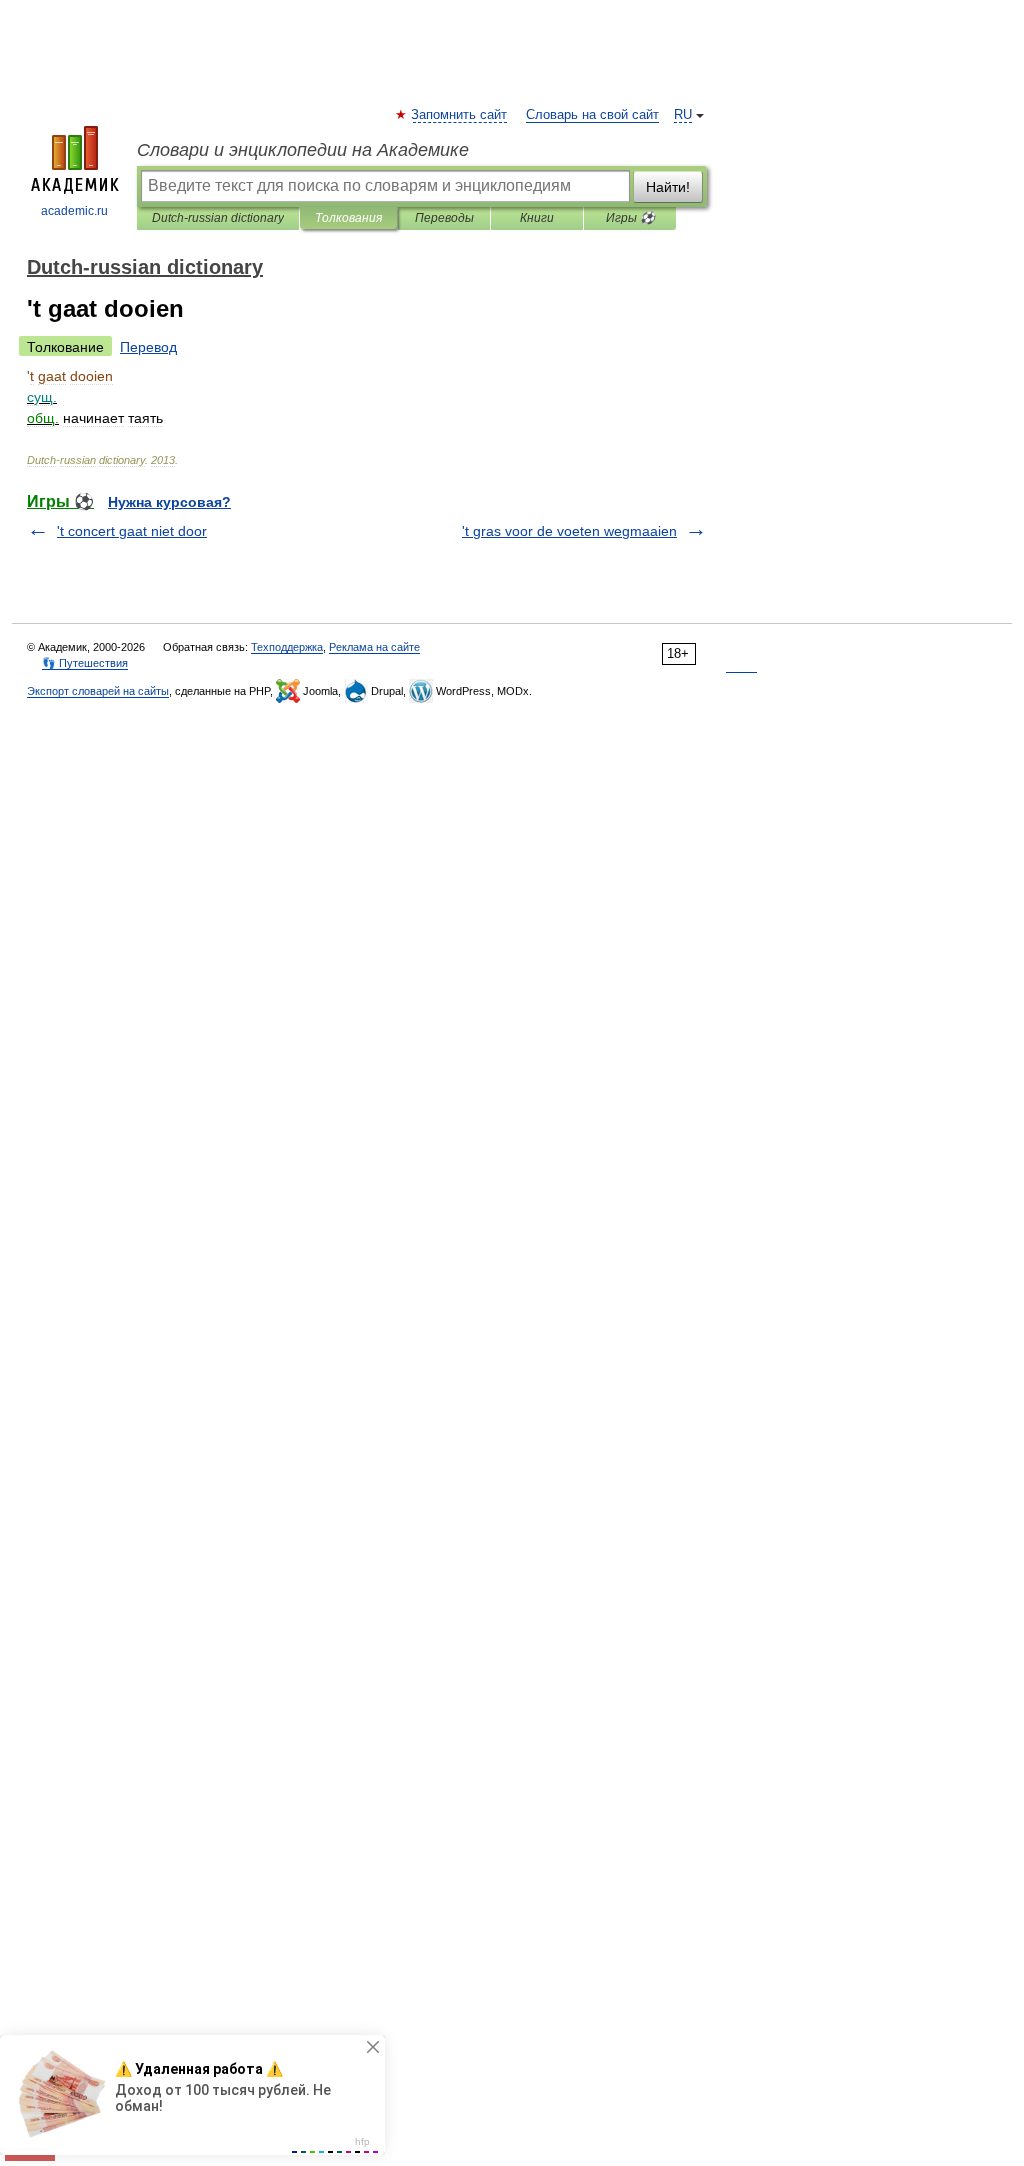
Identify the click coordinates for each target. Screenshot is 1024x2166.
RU (683, 115)
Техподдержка (287, 647)
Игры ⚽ (630, 218)
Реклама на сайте (374, 647)
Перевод (148, 347)
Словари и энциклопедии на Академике (303, 150)
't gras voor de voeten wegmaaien (569, 531)
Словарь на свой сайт (592, 115)
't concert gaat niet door (132, 531)
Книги (537, 218)
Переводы (444, 218)
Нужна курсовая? (169, 502)
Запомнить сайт (460, 115)
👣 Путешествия (85, 663)
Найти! (668, 187)
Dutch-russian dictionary (218, 218)
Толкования (348, 218)
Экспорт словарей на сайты (98, 691)
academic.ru (74, 211)
